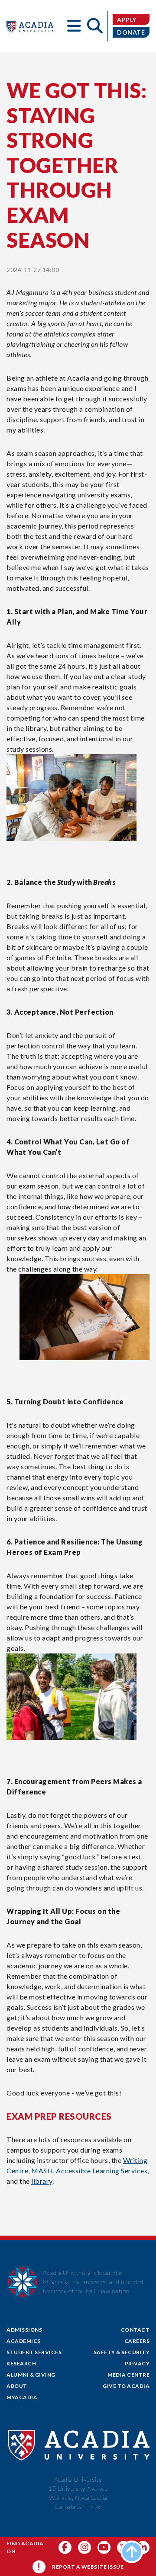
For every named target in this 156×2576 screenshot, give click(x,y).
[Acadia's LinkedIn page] (143, 2547)
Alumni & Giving (31, 2375)
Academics (24, 2341)
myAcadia (22, 2397)
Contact (135, 2330)
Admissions (24, 2330)
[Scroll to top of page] (132, 2552)
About (17, 2386)
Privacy (137, 2363)
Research (21, 2363)
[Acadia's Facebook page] (65, 2547)
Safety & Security (122, 2352)
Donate (131, 32)
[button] (74, 26)
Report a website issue (88, 2567)
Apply (127, 20)
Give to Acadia (126, 2386)
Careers (137, 2341)
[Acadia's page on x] (104, 2547)
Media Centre (128, 2375)
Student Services (34, 2352)
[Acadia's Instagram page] (84, 2547)
